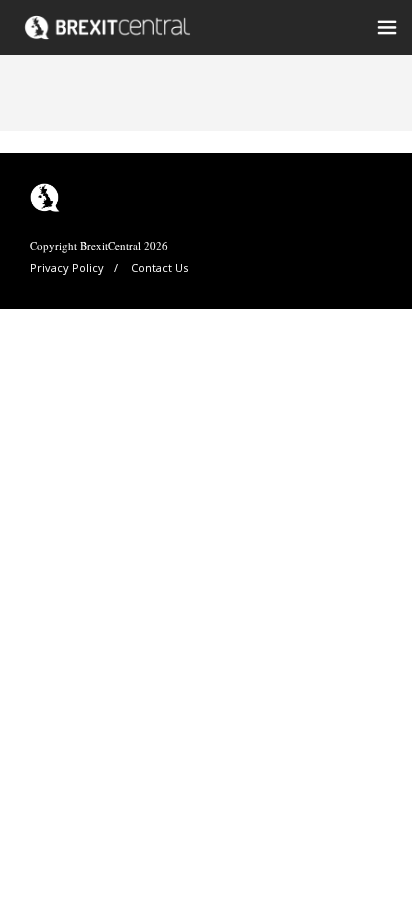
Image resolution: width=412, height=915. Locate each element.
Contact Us (159, 267)
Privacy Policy (67, 267)
